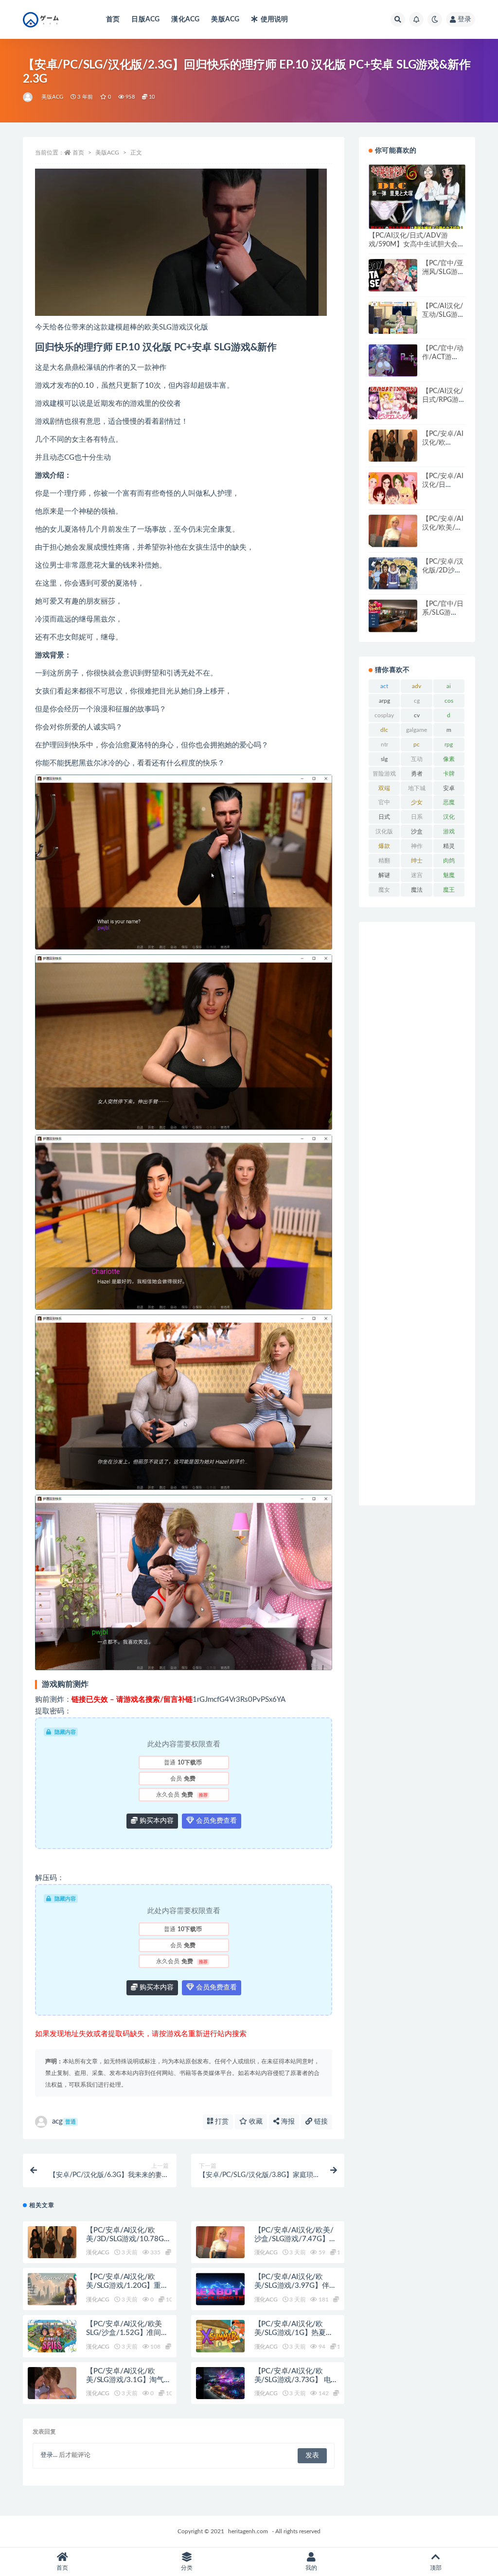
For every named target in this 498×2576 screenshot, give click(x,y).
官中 (384, 802)
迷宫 (417, 875)
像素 (449, 759)
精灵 (449, 846)
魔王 (449, 890)
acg (64, 2121)
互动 (417, 759)
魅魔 (449, 875)
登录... (49, 2455)
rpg (449, 744)
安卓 (449, 788)
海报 (287, 2122)
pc (417, 744)
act (384, 686)
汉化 (449, 817)
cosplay (384, 715)
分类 (187, 2568)
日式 (384, 817)
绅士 (417, 861)
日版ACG (145, 19)
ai (449, 686)
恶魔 (449, 802)
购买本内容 (156, 1821)
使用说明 (274, 19)
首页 (113, 19)
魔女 (384, 890)
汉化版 (384, 831)
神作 (417, 846)
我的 (311, 2568)
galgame (417, 730)
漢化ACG (185, 19)
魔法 (417, 890)
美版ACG (225, 19)
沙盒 (417, 831)
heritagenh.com (248, 2531)
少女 (417, 802)
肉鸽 (449, 861)
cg (417, 701)
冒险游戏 (384, 774)
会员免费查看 (215, 1821)
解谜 (384, 875)
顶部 (436, 2568)
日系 (417, 817)
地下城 (417, 788)
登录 (464, 19)
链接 (320, 2122)
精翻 (384, 861)
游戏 (449, 831)
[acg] (28, 97)
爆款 (384, 846)
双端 (384, 788)
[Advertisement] (417, 1214)
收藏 (255, 2122)
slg (384, 759)
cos (449, 701)
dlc (384, 730)
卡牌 (449, 774)
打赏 (221, 2122)
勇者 (417, 774)
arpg (384, 701)
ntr (384, 744)
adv (417, 686)
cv (417, 715)
